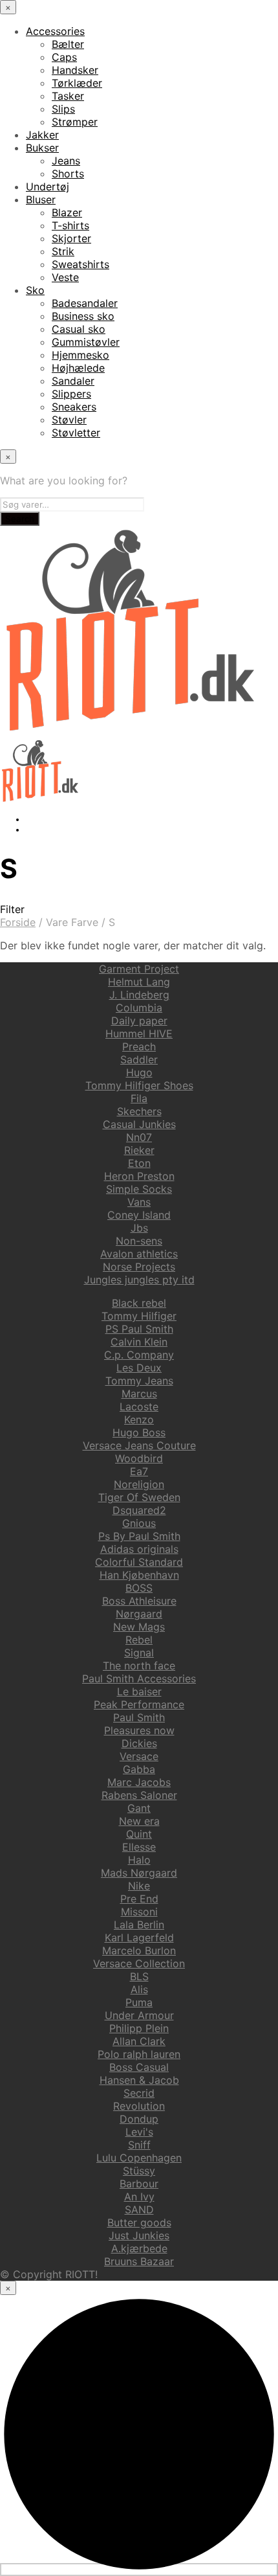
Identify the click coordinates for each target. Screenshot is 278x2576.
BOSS (139, 1588)
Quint (139, 1834)
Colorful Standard (139, 1562)
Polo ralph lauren (139, 2054)
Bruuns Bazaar (139, 2261)
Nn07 (139, 1137)
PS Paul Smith (139, 1329)
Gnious (139, 1523)
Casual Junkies (139, 1124)
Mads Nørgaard (139, 1873)
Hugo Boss (139, 1432)
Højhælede (78, 368)
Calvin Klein (139, 1342)
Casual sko (79, 329)
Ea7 (139, 1471)
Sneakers (74, 407)
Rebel (139, 1640)
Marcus (139, 1394)
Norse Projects (139, 1267)
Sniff (139, 2145)
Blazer (67, 212)
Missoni (139, 1912)
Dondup (139, 2119)
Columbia (139, 1008)
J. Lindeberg (139, 995)
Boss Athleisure (139, 1601)
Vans (139, 1202)
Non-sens (139, 1241)
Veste (65, 277)
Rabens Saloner (139, 1795)
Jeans (66, 161)
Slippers (71, 394)
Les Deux (139, 1368)
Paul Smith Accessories (139, 1678)
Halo (139, 1860)
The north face (139, 1666)
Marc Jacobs (139, 1782)
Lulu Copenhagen (139, 2158)
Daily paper (139, 1021)
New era (139, 1821)
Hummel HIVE (139, 1034)
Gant (139, 1808)
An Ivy (139, 2197)
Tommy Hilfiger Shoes (139, 1085)
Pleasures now (139, 1730)
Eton (139, 1163)
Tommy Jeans (139, 1381)
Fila (139, 1098)
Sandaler (73, 381)
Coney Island (139, 1215)
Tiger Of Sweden (139, 1497)
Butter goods (139, 2222)
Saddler (139, 1059)
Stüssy (139, 2171)
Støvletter (76, 433)
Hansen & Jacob (139, 2080)
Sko (35, 290)
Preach (139, 1046)
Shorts (68, 174)
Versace (139, 1756)
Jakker (42, 135)
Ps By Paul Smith (139, 1536)
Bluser (41, 199)
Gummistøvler (86, 342)
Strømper (75, 122)
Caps (64, 57)
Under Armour (139, 2015)
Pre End (139, 1899)
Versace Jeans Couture (139, 1445)
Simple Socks (139, 1189)
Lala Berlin (139, 1925)
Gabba (139, 1769)
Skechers (139, 1111)
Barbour (139, 2184)
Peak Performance (139, 1704)
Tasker (68, 96)
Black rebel (139, 1303)
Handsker (75, 70)
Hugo (139, 1072)
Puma (139, 2002)
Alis (139, 1989)
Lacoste (139, 1407)
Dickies (139, 1743)
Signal (139, 1653)
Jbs (139, 1228)
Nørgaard (139, 1614)
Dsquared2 (139, 1510)
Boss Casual (139, 2067)
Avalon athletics (139, 1254)
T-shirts (70, 225)
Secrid (139, 2093)
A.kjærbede (139, 2248)
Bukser (42, 148)
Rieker (139, 1150)
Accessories (55, 31)
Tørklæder (77, 83)
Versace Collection (139, 1963)
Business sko (83, 316)
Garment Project (139, 969)
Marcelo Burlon (139, 1950)
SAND (139, 2209)
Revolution (139, 2106)
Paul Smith (139, 1717)
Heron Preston (139, 1176)
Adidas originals (139, 1549)
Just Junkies (139, 2235)
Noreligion (139, 1484)
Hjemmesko (80, 355)
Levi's (139, 2132)
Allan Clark (139, 2041)
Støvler (69, 420)
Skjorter (71, 238)
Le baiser (139, 1691)
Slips (63, 109)
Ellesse (139, 1847)
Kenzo (139, 1419)
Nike (139, 1886)
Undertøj (48, 186)
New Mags (139, 1627)
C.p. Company (139, 1355)
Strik (63, 251)
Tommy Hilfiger (139, 1316)
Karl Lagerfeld (139, 1938)
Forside (18, 922)
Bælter (68, 44)
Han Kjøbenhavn (139, 1575)
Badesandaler (85, 303)
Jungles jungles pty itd (139, 1280)
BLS (139, 1976)
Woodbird (139, 1458)
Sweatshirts (80, 264)
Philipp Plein (139, 2028)
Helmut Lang (139, 982)
